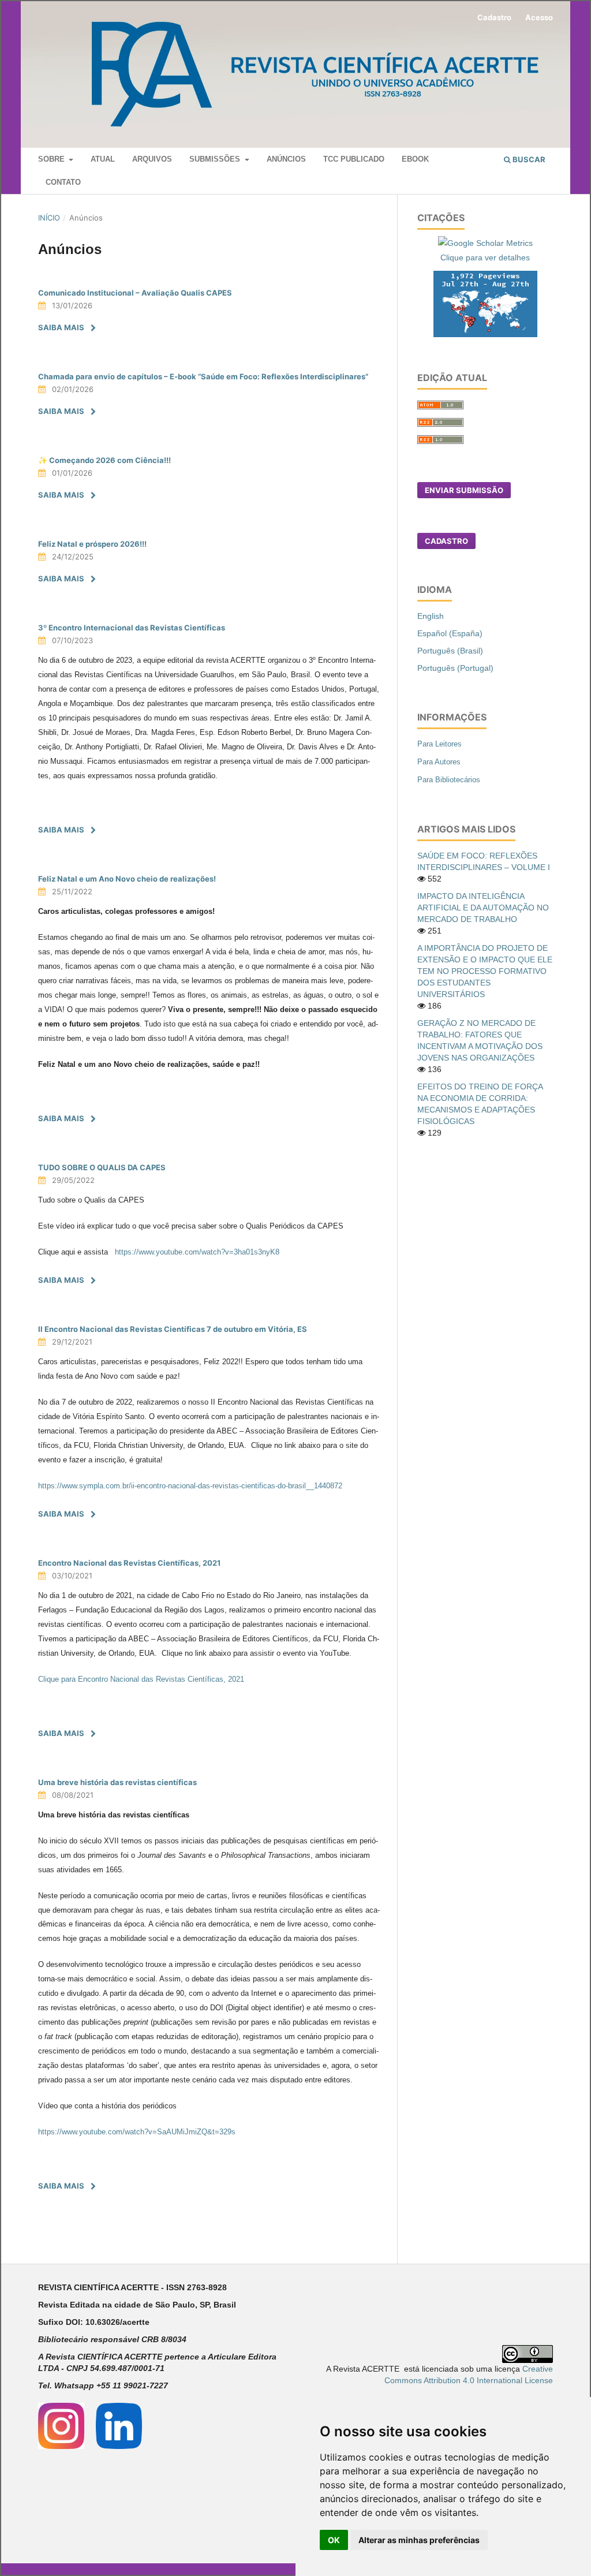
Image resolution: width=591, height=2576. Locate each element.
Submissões (216, 159)
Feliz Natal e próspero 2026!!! (92, 544)
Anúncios (286, 159)
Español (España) (450, 633)
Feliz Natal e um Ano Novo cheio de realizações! (127, 879)
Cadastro (494, 17)
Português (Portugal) (455, 668)
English (431, 616)
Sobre (53, 159)
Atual (103, 159)
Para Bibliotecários (449, 780)
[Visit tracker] (485, 303)
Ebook (415, 159)
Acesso (539, 17)
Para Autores (439, 762)
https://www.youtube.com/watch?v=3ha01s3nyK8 (197, 1252)
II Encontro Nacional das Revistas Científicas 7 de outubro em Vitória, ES (173, 1329)
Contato (63, 182)
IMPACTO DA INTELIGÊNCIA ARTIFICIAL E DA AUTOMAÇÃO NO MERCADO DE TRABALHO (483, 908)
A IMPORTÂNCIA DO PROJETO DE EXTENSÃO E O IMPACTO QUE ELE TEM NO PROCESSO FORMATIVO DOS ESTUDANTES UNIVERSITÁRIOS (485, 971)
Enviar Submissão (464, 490)
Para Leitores (439, 744)
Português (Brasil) (450, 651)
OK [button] (334, 2540)
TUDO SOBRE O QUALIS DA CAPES (102, 1167)
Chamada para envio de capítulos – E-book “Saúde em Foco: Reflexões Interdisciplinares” (203, 376)
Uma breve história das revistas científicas (117, 1782)
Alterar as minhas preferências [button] (419, 2540)
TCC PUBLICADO (354, 159)
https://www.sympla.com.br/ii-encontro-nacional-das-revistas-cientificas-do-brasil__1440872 (190, 1486)
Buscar (528, 159)
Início (49, 218)
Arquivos (152, 159)
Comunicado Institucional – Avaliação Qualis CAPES (135, 293)
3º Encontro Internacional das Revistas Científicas (132, 628)
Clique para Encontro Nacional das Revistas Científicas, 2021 (141, 1679)
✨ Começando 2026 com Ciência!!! (104, 460)
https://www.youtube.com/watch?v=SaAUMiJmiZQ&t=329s (137, 2132)
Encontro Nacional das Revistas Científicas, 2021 (129, 1563)
